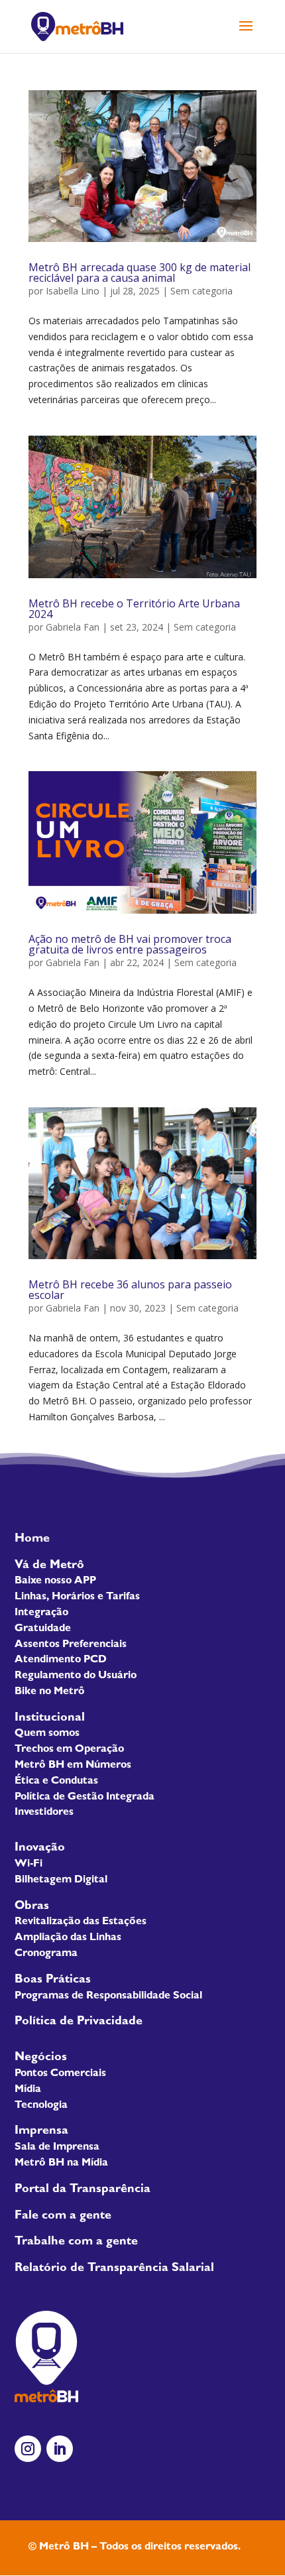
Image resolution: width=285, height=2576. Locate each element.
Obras (32, 1907)
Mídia (28, 2090)
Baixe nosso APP (55, 1581)
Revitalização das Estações (81, 1922)
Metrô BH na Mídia (61, 2164)
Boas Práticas (53, 1981)
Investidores (44, 1813)
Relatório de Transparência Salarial (114, 2269)
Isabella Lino (73, 291)
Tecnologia (41, 2106)
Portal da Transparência (83, 2190)
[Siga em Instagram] (28, 2449)
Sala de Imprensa (57, 2148)
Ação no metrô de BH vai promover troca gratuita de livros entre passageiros (130, 944)
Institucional (50, 1719)
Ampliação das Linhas (68, 1938)
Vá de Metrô (49, 1566)
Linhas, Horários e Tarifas (77, 1597)
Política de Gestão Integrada (85, 1798)
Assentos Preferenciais (71, 1645)
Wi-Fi (28, 1865)
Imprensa (41, 2132)
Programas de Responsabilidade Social (108, 1996)
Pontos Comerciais (60, 2074)
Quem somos (47, 1734)
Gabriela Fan (73, 627)
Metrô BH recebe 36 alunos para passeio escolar (130, 1290)
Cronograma (46, 1954)
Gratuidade (43, 1629)
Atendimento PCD (61, 1660)
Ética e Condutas (56, 1782)
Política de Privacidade (79, 2022)
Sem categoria (201, 291)
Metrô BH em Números (73, 1766)
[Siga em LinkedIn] (60, 2449)
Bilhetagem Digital (61, 1880)
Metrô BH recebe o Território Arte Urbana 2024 (134, 609)
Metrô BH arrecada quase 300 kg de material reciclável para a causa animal (140, 273)
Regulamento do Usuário (76, 1676)
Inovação (40, 1849)
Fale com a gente (63, 2217)
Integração (41, 1613)
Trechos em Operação (69, 1750)
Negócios (41, 2058)
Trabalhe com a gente (76, 2242)
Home (32, 1540)
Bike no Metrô (50, 1692)
